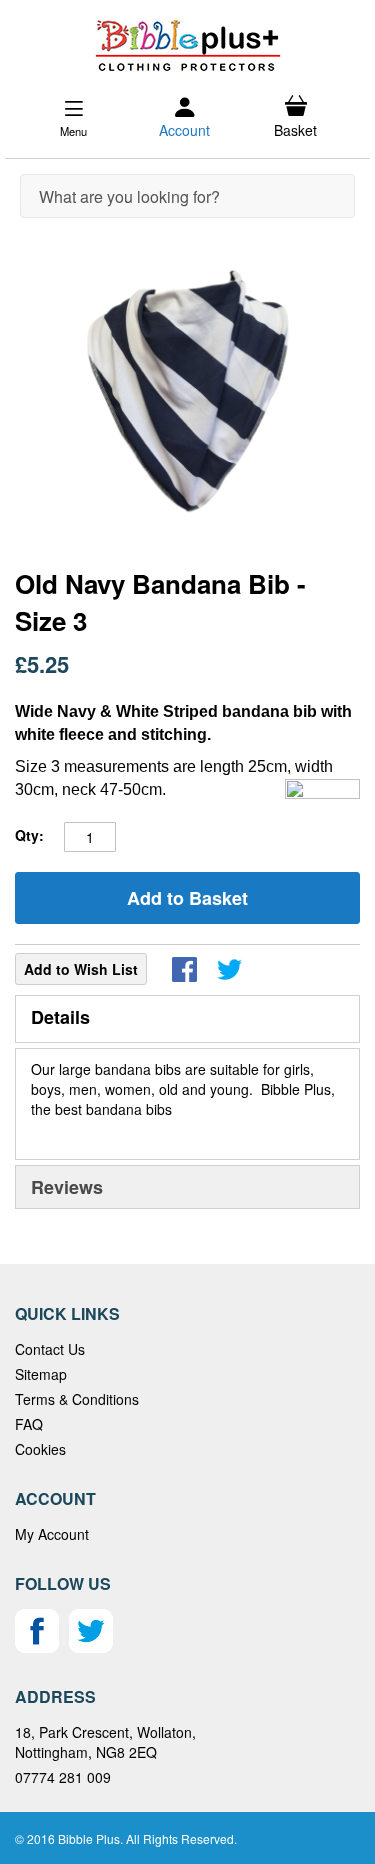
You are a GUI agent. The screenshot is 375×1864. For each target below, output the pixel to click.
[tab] (187, 1019)
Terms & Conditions (77, 1399)
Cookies (40, 1449)
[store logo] (187, 45)
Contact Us (50, 1349)
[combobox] (187, 196)
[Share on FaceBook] (184, 969)
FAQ (29, 1424)
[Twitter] (91, 1647)
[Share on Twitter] (229, 969)
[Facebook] (37, 1647)
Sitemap (41, 1374)
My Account (52, 1534)
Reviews (67, 1187)
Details (60, 1017)
